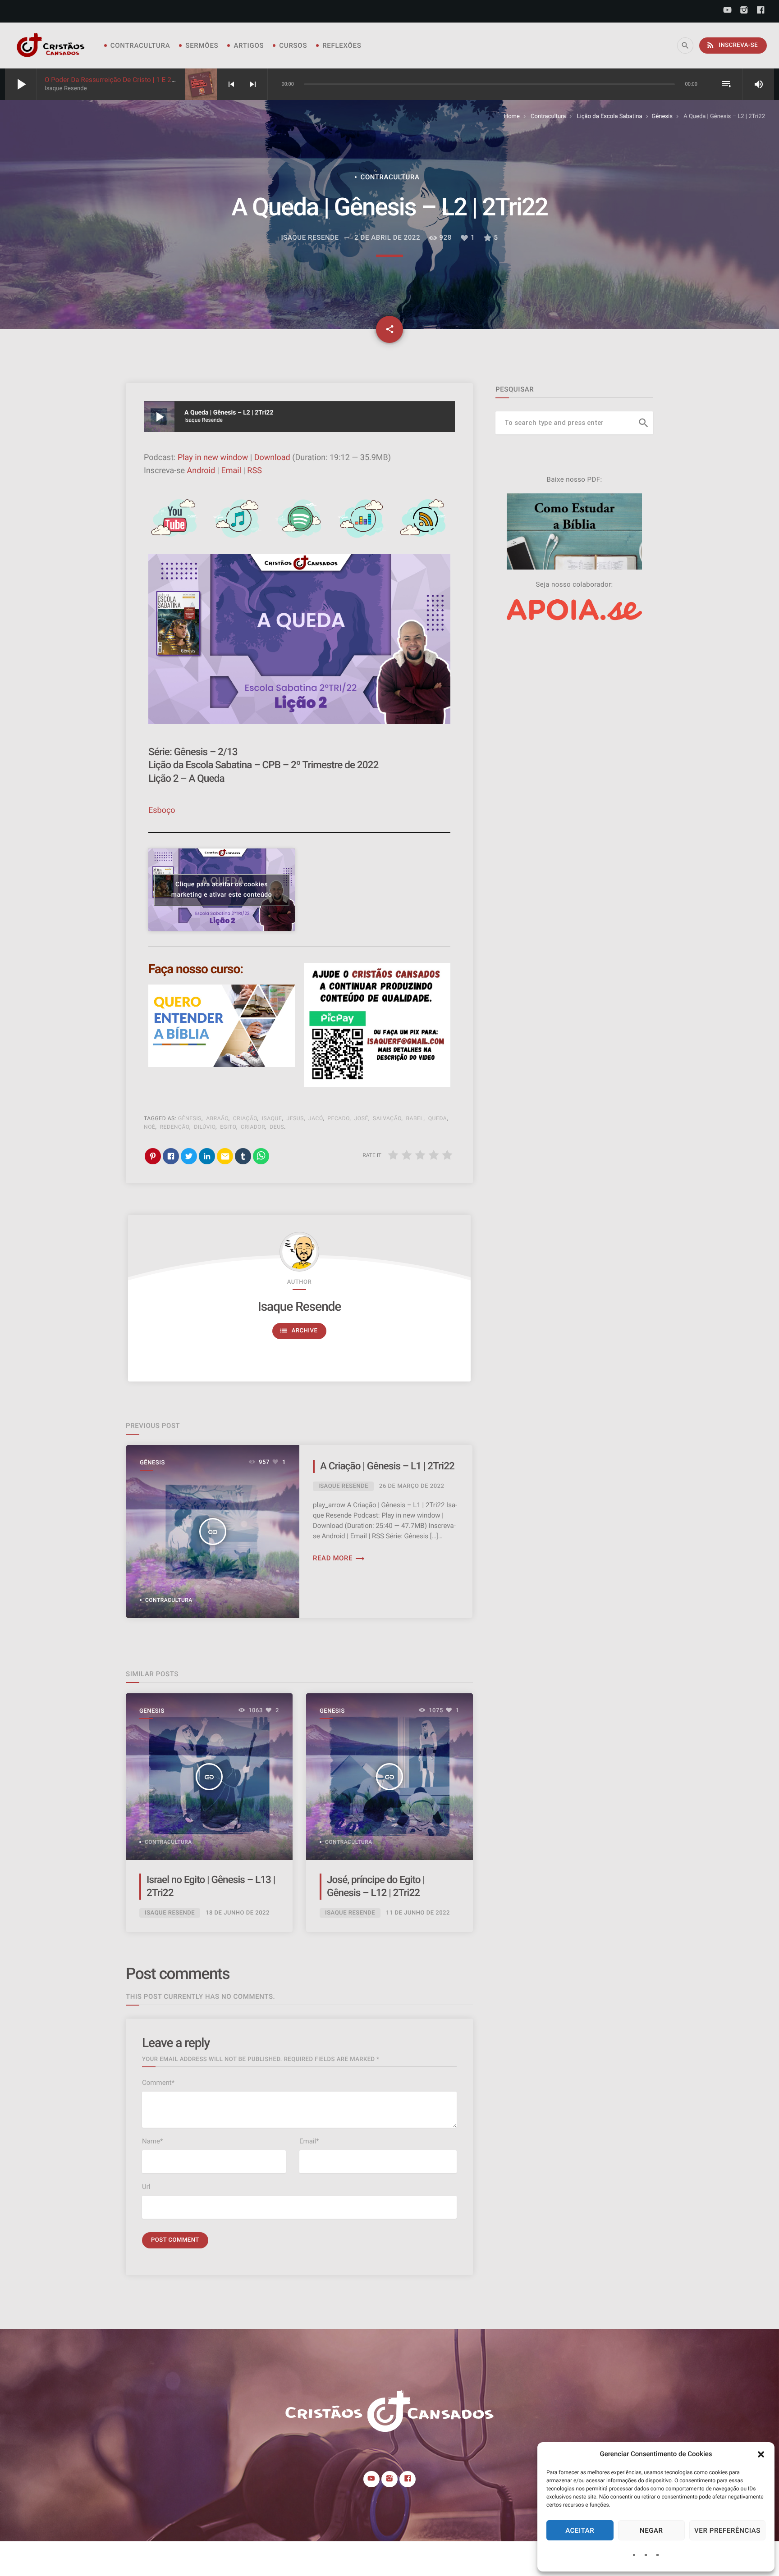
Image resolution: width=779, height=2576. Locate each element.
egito (228, 1127)
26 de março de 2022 (412, 1486)
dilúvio (205, 1127)
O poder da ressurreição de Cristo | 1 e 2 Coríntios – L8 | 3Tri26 (143, 80)
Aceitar (580, 2530)
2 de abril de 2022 (387, 237)
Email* (309, 2141)
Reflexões (342, 46)
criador (253, 1127)
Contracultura (140, 46)
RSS (254, 471)
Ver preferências (727, 2530)
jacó (316, 1118)
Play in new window (213, 458)
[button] (761, 2454)
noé (149, 1127)
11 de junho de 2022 (418, 1913)
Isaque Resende (299, 1306)
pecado (338, 1118)
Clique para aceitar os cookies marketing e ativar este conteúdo (222, 890)
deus (277, 1127)
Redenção (175, 1127)
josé (361, 1118)
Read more (339, 1558)
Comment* (158, 2083)
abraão (217, 1118)
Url (146, 2187)
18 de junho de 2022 (238, 1913)
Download (272, 458)
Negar (651, 2530)
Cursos (293, 46)
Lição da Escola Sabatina (610, 116)
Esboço (162, 810)
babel (415, 1118)
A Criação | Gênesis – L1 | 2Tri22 (387, 1466)
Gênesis (662, 116)
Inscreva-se (732, 45)
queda (438, 1118)
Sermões (202, 46)
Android (201, 471)
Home (512, 116)
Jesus (295, 1118)
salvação (387, 1118)
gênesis (190, 1118)
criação (245, 1118)
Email (231, 471)
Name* (152, 2141)
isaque (272, 1118)
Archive (298, 1331)
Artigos (249, 46)
